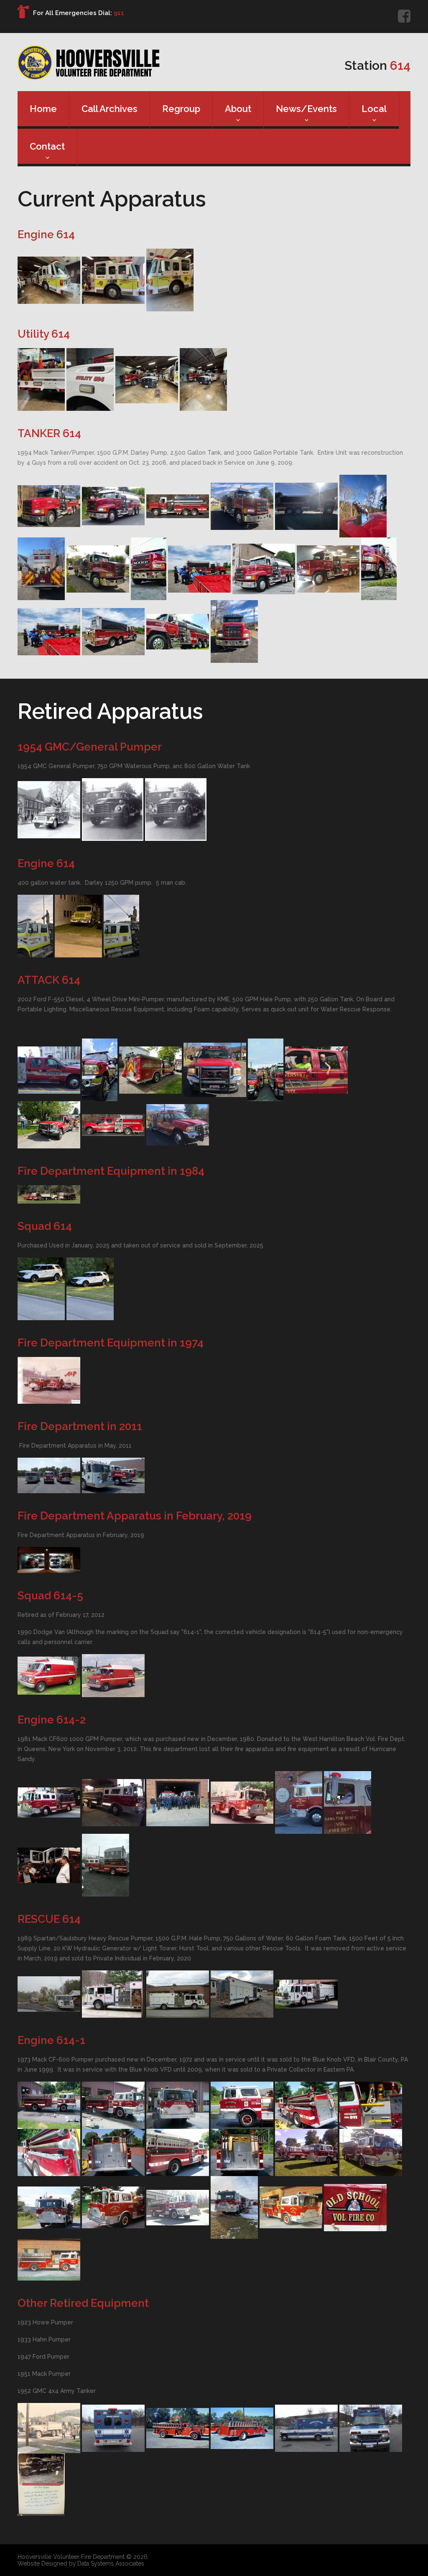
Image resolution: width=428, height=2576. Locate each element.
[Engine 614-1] (49, 2105)
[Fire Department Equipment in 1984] (49, 1194)
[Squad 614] (41, 1288)
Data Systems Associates (111, 2563)
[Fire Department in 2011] (49, 1475)
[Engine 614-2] (49, 1802)
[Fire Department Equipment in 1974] (49, 1380)
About (238, 109)
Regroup (181, 109)
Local (374, 109)
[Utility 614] (41, 379)
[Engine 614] (49, 280)
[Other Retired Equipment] (49, 2428)
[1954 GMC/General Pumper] (49, 809)
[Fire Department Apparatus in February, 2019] (49, 1560)
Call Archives (110, 109)
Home (43, 109)
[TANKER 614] (49, 506)
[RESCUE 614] (49, 1993)
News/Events (306, 109)
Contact (47, 146)
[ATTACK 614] (49, 1069)
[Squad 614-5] (49, 1675)
